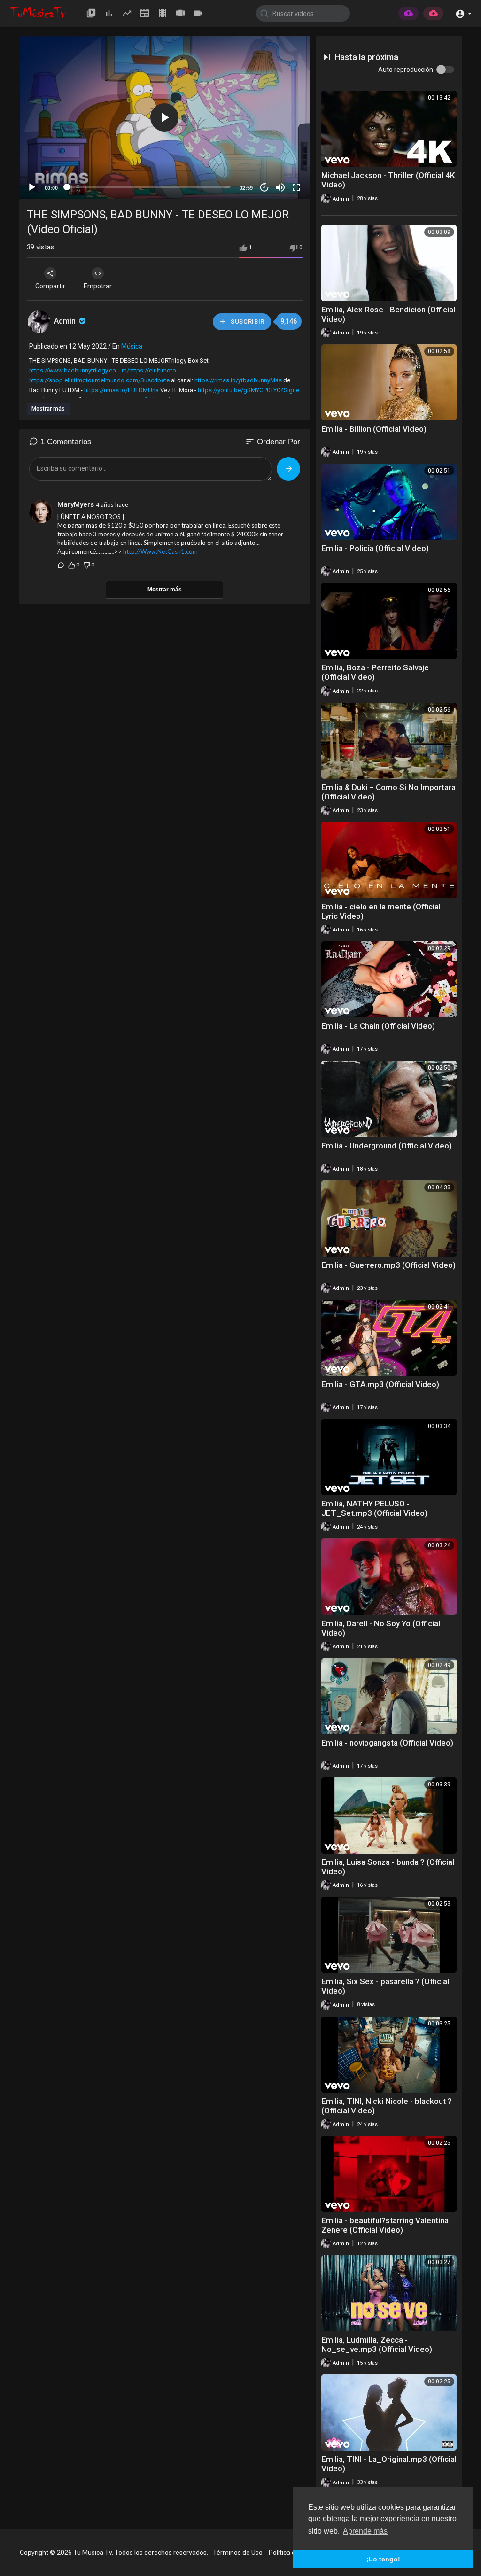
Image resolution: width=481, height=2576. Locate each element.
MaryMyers (76, 504)
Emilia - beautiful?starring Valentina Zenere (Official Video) (385, 2225)
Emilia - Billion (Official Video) (374, 429)
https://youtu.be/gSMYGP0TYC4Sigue (248, 390)
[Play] (32, 187)
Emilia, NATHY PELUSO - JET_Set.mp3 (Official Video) (374, 1508)
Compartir (50, 286)
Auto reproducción (406, 70)
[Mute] (280, 187)
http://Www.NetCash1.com (160, 551)
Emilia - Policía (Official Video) (375, 548)
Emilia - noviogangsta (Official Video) (387, 1743)
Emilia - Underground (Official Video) (387, 1146)
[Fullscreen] (296, 187)
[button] (463, 13)
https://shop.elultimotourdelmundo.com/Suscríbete (99, 380)
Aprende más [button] (365, 2531)
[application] (165, 118)
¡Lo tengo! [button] (383, 2559)
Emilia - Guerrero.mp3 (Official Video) (388, 1265)
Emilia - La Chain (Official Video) (378, 1026)
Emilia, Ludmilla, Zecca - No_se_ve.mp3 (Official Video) (377, 2344)
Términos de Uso (238, 2553)
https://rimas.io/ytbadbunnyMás (238, 380)
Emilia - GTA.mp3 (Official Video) (380, 1384)
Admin (66, 321)
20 (264, 187)
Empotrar (98, 286)
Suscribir (247, 322)
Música (132, 346)
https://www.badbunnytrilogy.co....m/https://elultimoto (103, 370)
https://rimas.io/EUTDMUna (121, 390)
